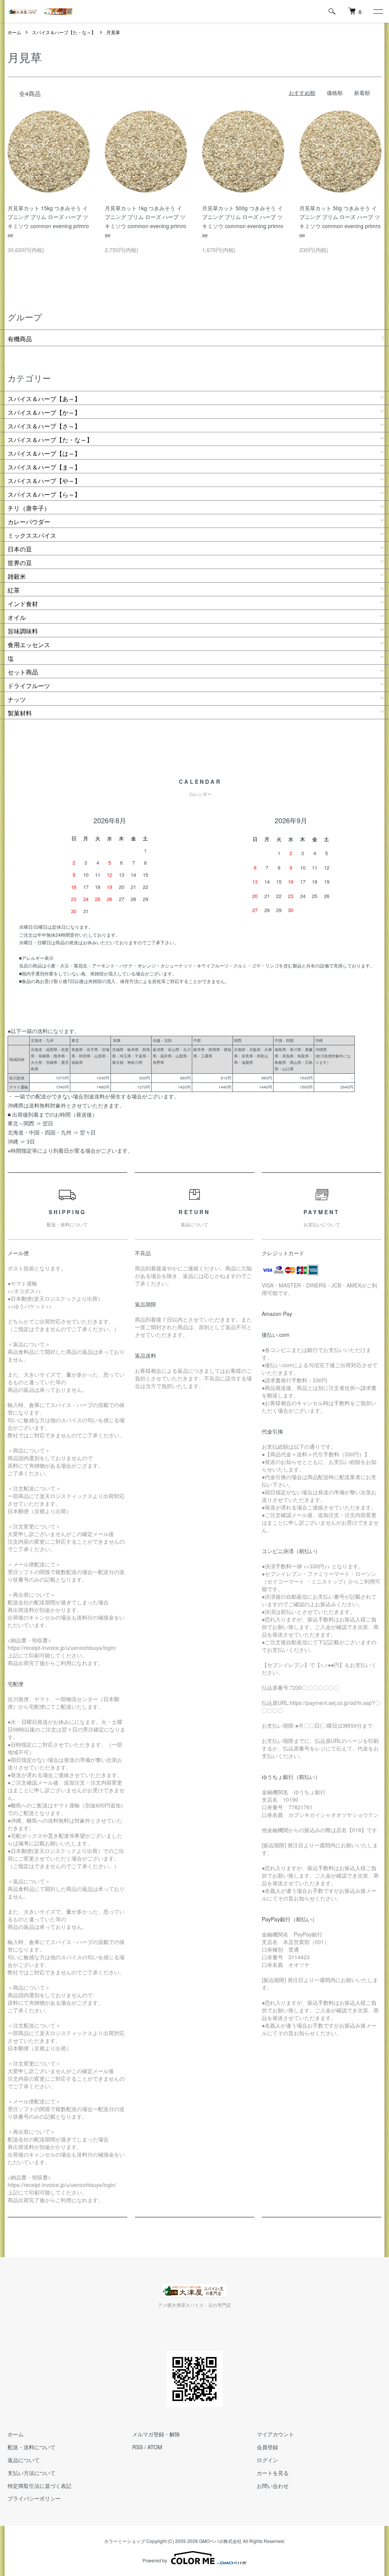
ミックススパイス (32, 535)
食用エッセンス (29, 645)
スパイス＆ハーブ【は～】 (44, 453)
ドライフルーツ (29, 686)
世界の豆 (20, 563)
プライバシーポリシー (34, 2498)
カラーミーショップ (125, 2541)
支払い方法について (32, 2473)
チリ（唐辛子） (29, 508)
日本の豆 (20, 549)
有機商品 (20, 339)
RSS (138, 2447)
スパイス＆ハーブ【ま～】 (44, 467)
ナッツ (17, 699)
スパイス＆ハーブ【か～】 (44, 412)
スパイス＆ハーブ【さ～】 (44, 426)
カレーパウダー (29, 522)
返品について (24, 2460)
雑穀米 (17, 576)
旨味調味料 (23, 631)
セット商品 (23, 672)
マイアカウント (275, 2434)
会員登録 (267, 2447)
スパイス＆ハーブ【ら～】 (44, 494)
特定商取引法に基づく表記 (40, 2486)
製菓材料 (20, 713)
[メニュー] (378, 11)
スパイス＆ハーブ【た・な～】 (64, 32)
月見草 (113, 32)
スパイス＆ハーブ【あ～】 (44, 399)
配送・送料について (32, 2447)
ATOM (155, 2447)
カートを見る (273, 2473)
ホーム (14, 32)
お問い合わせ (273, 2486)
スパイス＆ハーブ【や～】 (44, 481)
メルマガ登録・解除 (156, 2434)
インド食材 (23, 604)
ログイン (267, 2460)
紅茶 (14, 590)
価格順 (335, 93)
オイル (17, 617)
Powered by (155, 2560)
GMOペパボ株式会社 (220, 2541)
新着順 (362, 93)
